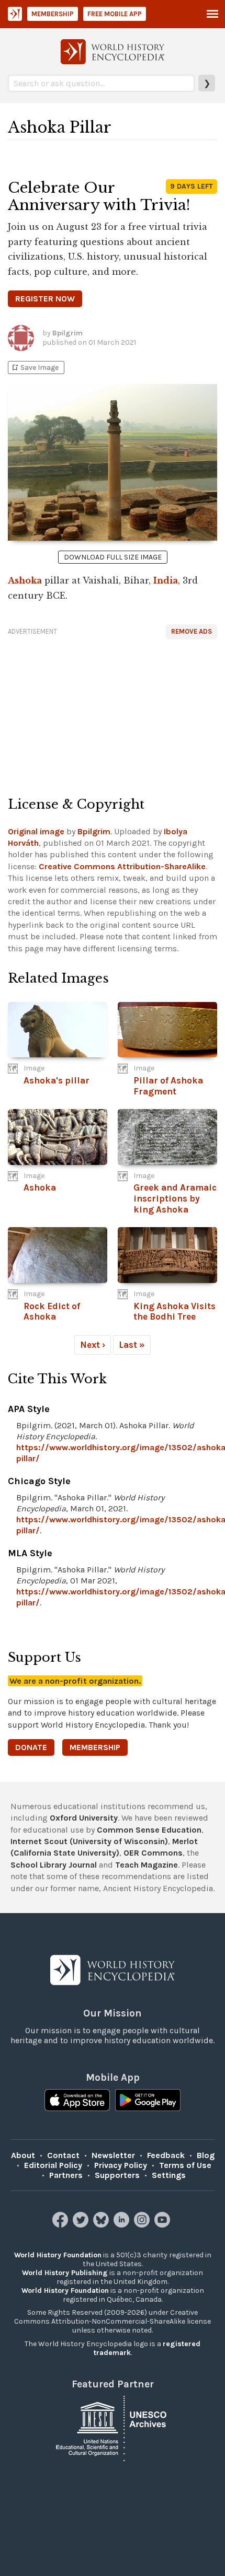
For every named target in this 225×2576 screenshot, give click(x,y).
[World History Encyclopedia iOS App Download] (77, 2101)
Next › (93, 1345)
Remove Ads (192, 631)
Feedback (166, 2155)
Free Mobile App (115, 14)
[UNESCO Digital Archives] (113, 2428)
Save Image (35, 368)
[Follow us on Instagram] (143, 2225)
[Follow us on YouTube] (164, 2225)
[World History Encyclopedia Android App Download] (148, 2101)
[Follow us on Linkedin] (123, 2225)
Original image (36, 831)
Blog (206, 2155)
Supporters (117, 2175)
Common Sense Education (149, 1830)
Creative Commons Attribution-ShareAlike (122, 866)
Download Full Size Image (113, 557)
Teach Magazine (147, 1865)
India (166, 580)
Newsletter (113, 2155)
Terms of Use (185, 2165)
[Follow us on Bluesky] (102, 2225)
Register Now (45, 299)
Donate (31, 1747)
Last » (132, 1345)
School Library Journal (54, 1865)
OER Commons (153, 1853)
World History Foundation (58, 2255)
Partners (66, 2175)
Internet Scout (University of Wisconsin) (89, 1841)
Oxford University (84, 1818)
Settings (169, 2175)
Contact (63, 2155)
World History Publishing (65, 2273)
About (23, 2155)
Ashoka (25, 580)
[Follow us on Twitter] (82, 2225)
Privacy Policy (121, 2165)
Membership (53, 14)
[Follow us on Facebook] (61, 2225)
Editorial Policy (53, 2165)
